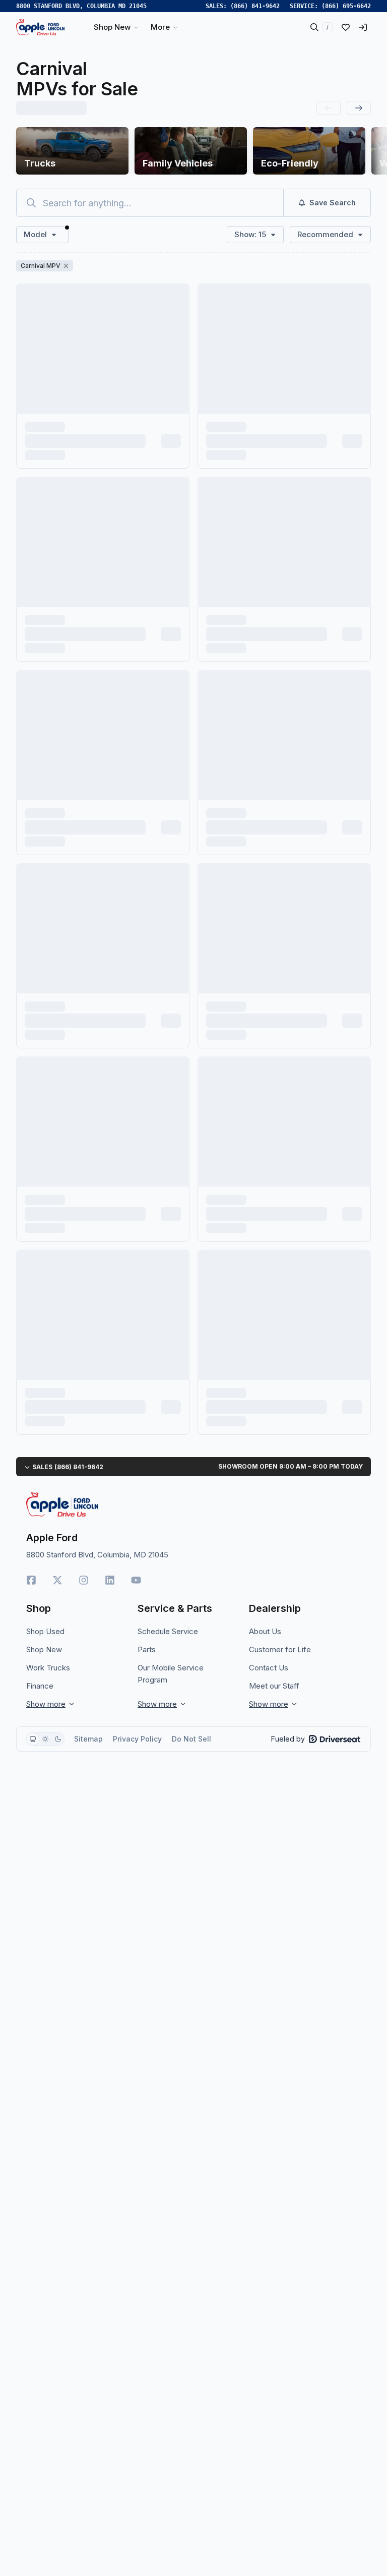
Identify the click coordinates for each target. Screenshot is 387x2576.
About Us (265, 1631)
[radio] (33, 1739)
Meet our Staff (274, 1686)
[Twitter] (57, 1580)
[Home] (40, 27)
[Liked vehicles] (346, 27)
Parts (147, 1649)
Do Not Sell (191, 1739)
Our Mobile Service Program (171, 1674)
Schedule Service (168, 1631)
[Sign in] (363, 27)
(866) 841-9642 (255, 6)
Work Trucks (48, 1668)
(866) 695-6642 (346, 6)
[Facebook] (31, 1580)
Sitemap (88, 1739)
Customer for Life (280, 1649)
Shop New (44, 1649)
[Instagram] (84, 1580)
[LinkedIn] (110, 1580)
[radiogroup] (45, 1739)
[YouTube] (136, 1580)
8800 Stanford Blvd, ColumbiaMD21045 (81, 6)
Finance (40, 1686)
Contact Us (269, 1668)
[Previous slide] (329, 108)
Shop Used (45, 1631)
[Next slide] (359, 108)
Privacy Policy (137, 1739)
